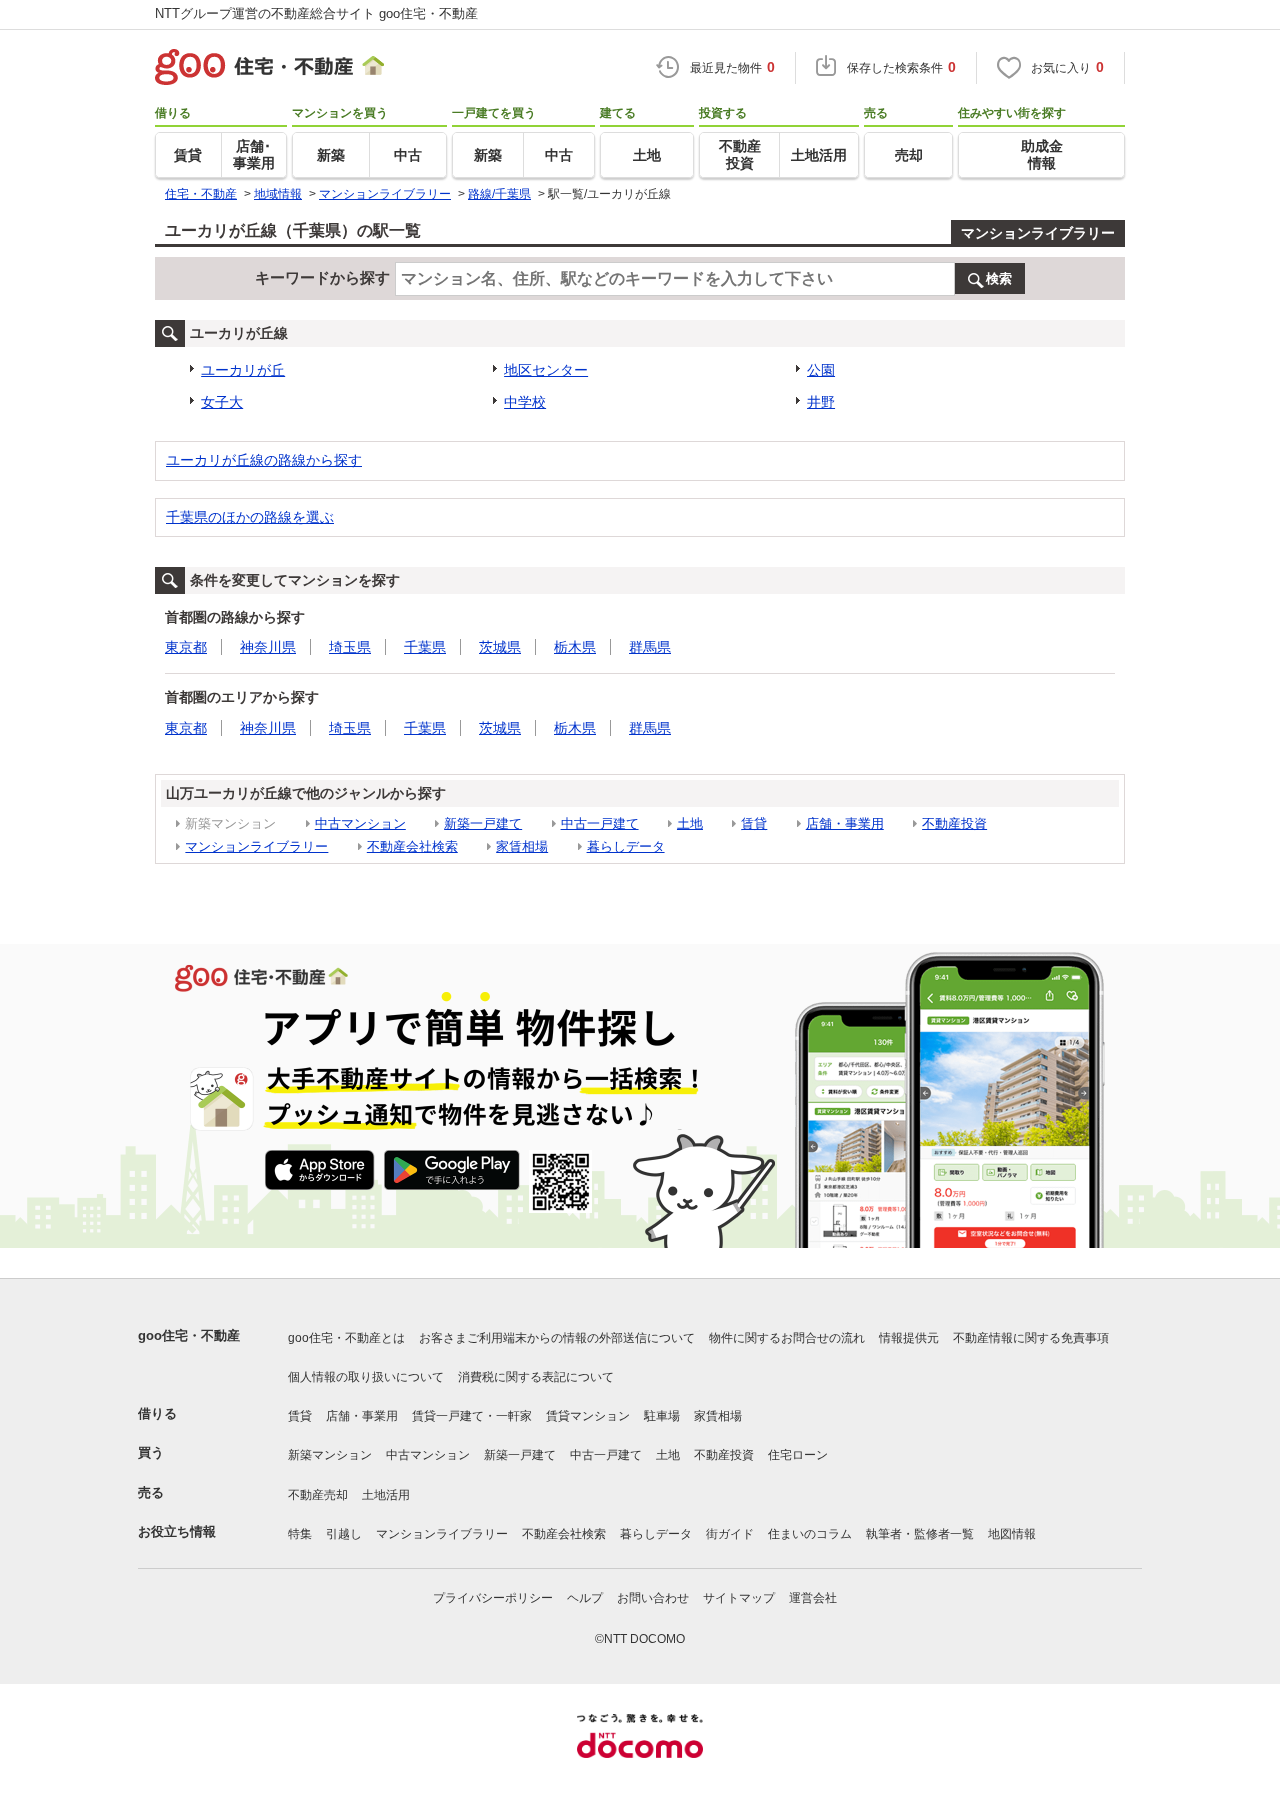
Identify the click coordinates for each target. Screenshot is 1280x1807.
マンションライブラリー (1038, 233)
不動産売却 (318, 1495)
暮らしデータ (626, 846)
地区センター (546, 370)
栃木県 (575, 647)
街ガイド (730, 1534)
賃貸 (754, 823)
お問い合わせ (653, 1598)
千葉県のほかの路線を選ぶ (250, 517)
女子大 (222, 402)
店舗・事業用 (845, 823)
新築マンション (330, 1455)
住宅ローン (798, 1455)
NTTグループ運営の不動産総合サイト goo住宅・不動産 (316, 13)
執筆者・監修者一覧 (920, 1534)
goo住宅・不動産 (189, 1335)
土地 (690, 823)
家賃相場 (522, 846)
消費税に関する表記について (536, 1377)
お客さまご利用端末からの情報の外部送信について (557, 1338)
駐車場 (662, 1416)
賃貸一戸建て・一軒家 (472, 1416)
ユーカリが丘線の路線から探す (264, 460)
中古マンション (360, 823)
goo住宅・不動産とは (346, 1338)
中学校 (525, 402)
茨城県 (500, 647)
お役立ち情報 (177, 1531)
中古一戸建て (600, 823)
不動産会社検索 (412, 846)
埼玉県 (350, 647)
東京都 (186, 647)
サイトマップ (739, 1598)
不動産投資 (954, 823)
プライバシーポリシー (493, 1598)
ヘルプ (585, 1598)
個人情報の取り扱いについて (366, 1377)
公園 (821, 370)
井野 (821, 402)
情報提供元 (909, 1338)
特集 (300, 1534)
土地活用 (386, 1495)
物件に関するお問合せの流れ (787, 1338)
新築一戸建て (483, 823)
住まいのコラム (810, 1534)
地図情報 (1012, 1534)
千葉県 (425, 647)
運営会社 (813, 1598)
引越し (344, 1534)
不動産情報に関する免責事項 (1031, 1338)
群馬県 (650, 647)
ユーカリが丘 (243, 370)
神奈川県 (268, 647)
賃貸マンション (588, 1416)
